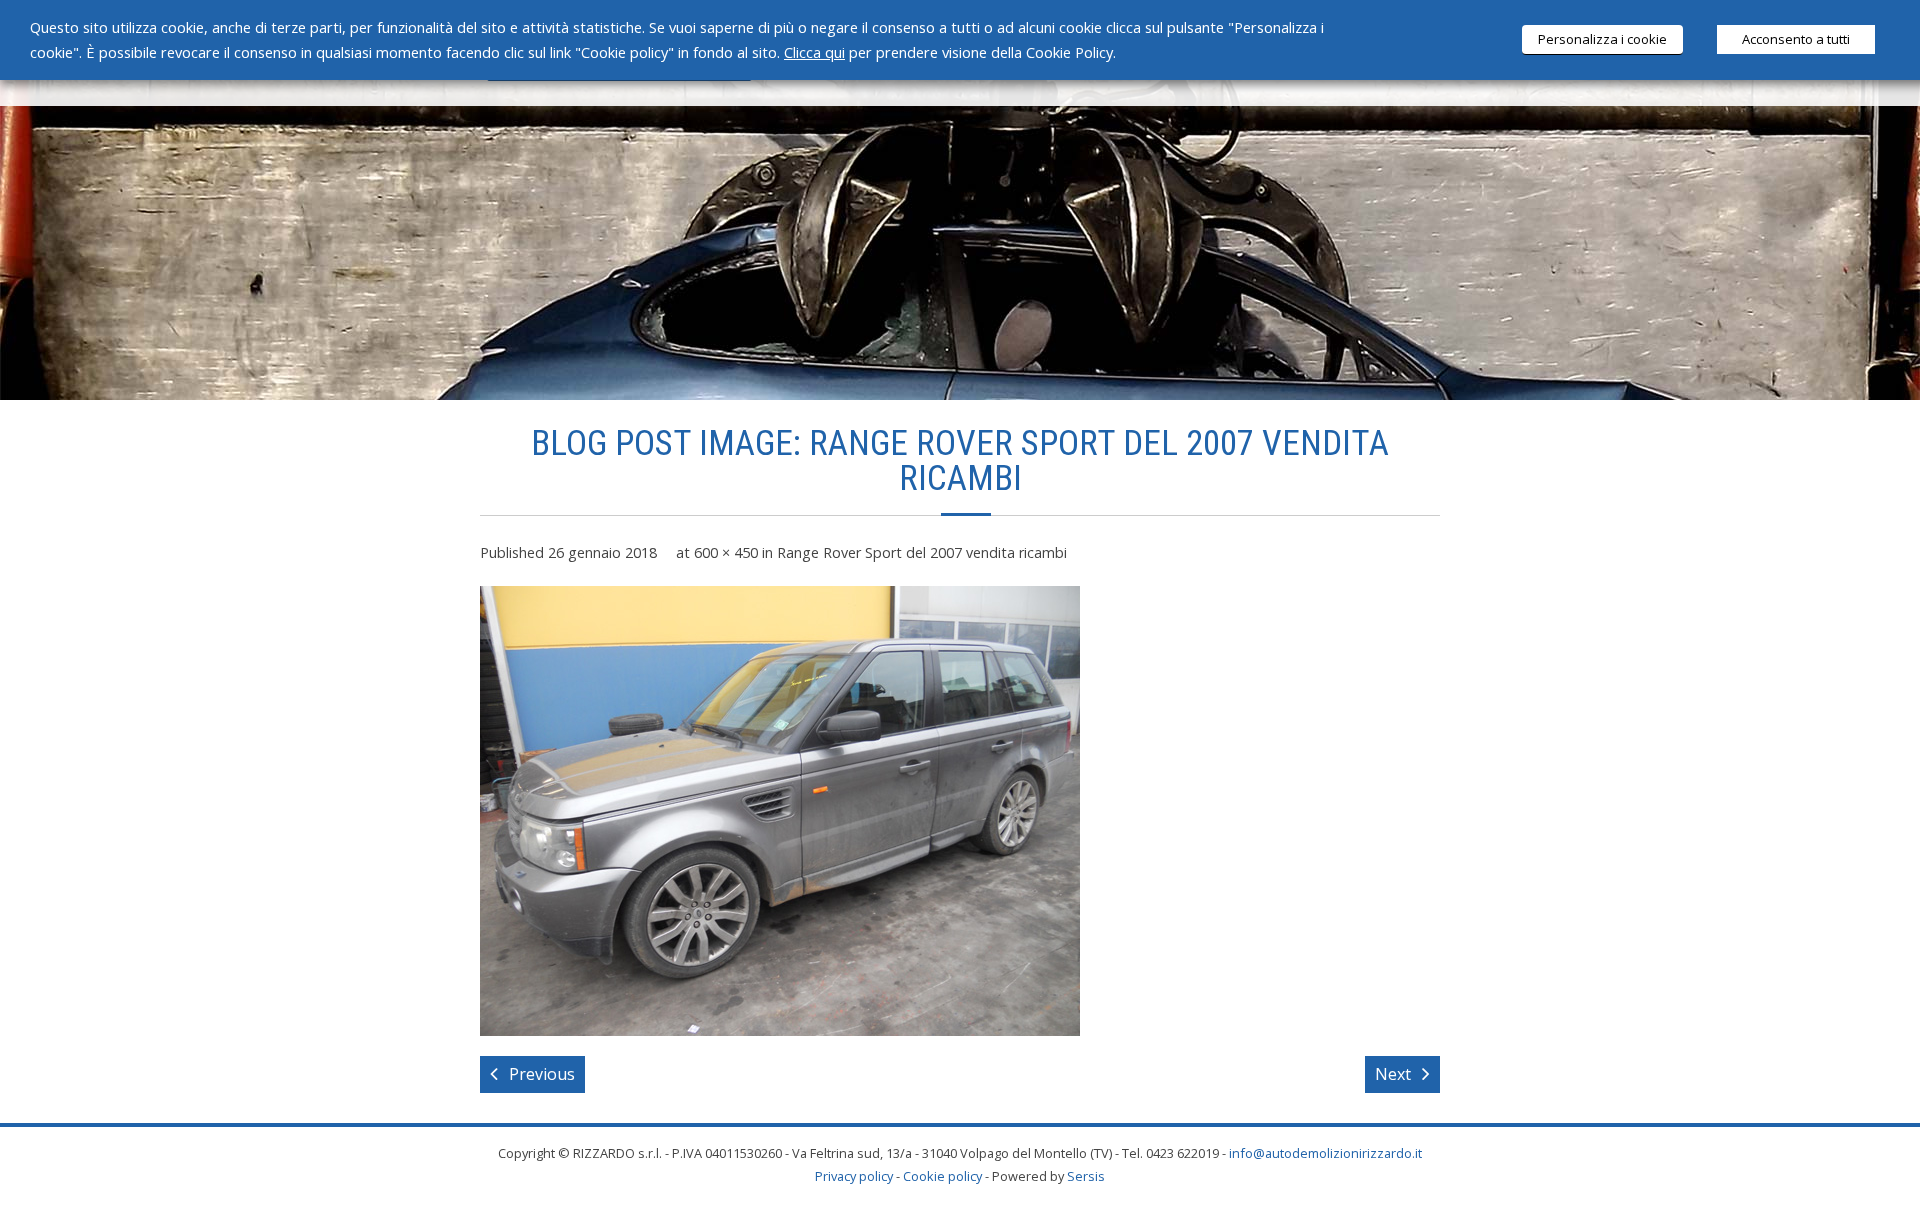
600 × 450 (726, 552)
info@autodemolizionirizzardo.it (1325, 1153)
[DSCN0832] (780, 811)
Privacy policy (854, 1176)
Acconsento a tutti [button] (1796, 39)
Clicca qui (814, 52)
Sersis (1086, 1176)
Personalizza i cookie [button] (1602, 39)
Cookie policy (942, 1176)
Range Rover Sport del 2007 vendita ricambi (922, 552)
